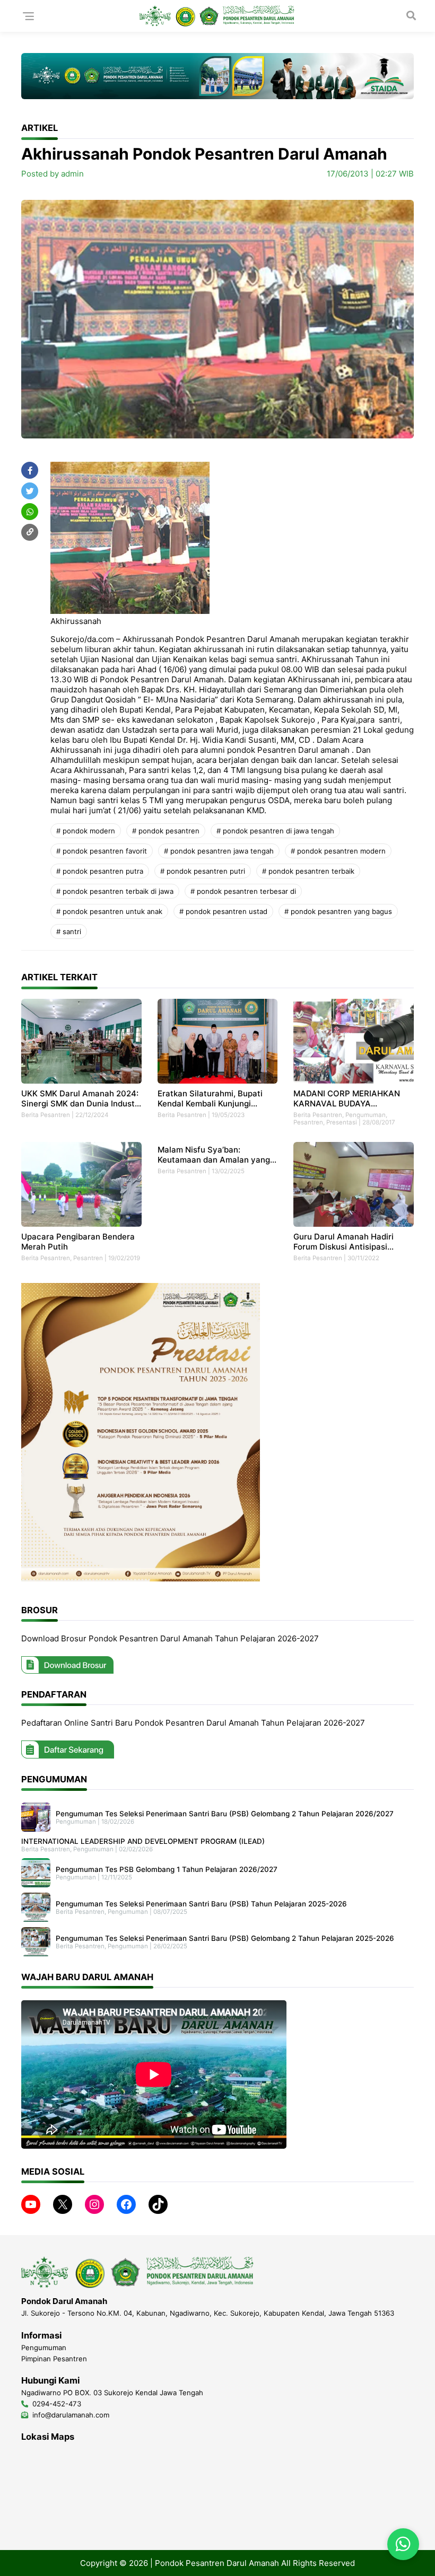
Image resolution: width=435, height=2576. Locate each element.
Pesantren (308, 1122)
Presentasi (342, 1122)
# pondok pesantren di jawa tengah (275, 831)
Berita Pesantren (46, 1115)
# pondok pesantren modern (338, 851)
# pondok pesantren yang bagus (338, 911)
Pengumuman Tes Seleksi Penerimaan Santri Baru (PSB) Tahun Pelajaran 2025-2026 (201, 1904)
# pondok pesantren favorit (102, 851)
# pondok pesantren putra (100, 871)
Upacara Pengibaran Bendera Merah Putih (78, 1242)
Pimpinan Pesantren (54, 2359)
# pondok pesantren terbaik (308, 871)
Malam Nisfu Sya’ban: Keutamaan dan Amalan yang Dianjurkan (214, 1155)
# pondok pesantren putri (203, 871)
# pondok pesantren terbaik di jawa (115, 891)
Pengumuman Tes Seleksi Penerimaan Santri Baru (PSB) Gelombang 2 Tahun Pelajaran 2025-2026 (225, 1938)
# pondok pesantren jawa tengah (219, 851)
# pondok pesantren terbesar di (243, 891)
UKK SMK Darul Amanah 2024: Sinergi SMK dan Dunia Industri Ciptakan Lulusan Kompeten (81, 1098)
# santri (69, 931)
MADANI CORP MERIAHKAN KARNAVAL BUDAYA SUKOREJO (347, 1098)
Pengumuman (366, 1115)
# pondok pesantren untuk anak (109, 911)
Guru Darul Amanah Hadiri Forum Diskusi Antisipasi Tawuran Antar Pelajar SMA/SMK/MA (343, 1242)
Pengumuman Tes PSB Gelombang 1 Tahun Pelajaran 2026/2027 (167, 1869)
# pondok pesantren (166, 831)
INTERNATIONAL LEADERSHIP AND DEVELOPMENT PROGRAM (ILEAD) (143, 1841)
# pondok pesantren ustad (223, 911)
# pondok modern (86, 831)
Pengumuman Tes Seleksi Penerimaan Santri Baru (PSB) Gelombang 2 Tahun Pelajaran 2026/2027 (225, 1814)
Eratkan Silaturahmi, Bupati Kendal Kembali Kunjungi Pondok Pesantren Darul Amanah (210, 1098)
